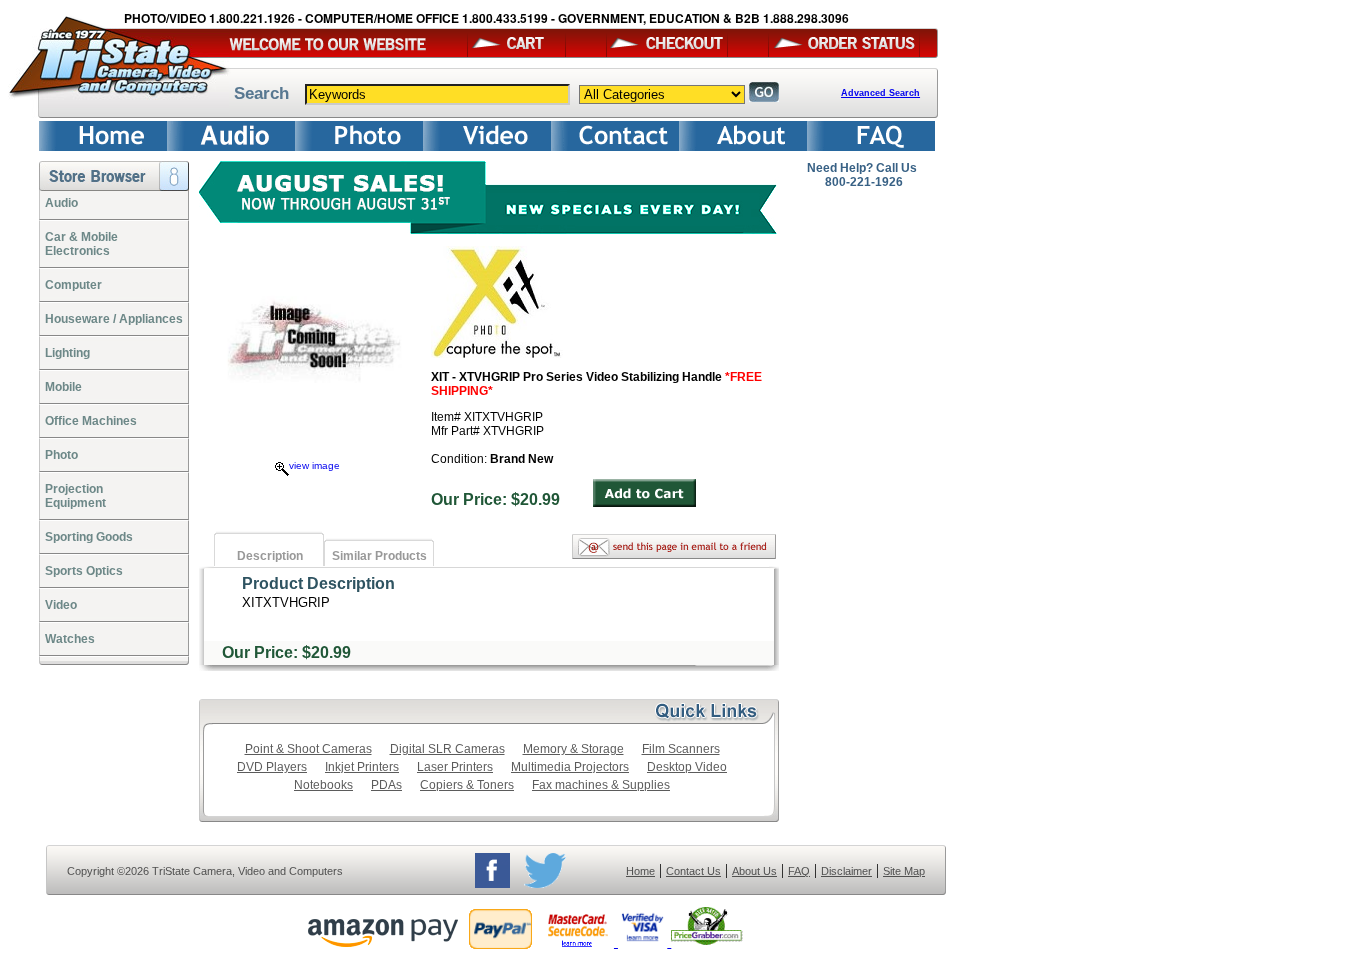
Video (61, 605)
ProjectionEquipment (75, 496)
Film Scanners (681, 749)
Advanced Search (880, 93)
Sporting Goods (89, 537)
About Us (754, 871)
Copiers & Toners (467, 785)
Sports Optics (84, 571)
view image (314, 465)
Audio (61, 203)
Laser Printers (455, 767)
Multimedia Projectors (570, 767)
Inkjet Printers (362, 767)
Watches (70, 639)
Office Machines (91, 421)
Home (640, 871)
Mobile (63, 387)
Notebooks (323, 785)
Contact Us (693, 871)
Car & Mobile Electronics (81, 244)
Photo (61, 455)
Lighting (67, 353)
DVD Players (272, 767)
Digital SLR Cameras (447, 749)
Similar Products (379, 556)
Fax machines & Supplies (601, 785)
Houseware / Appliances (114, 319)
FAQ (799, 871)
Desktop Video (687, 767)
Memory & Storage (573, 749)
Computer (73, 285)
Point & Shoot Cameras (308, 749)
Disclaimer (846, 871)
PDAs (386, 785)
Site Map (904, 871)
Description (270, 556)
